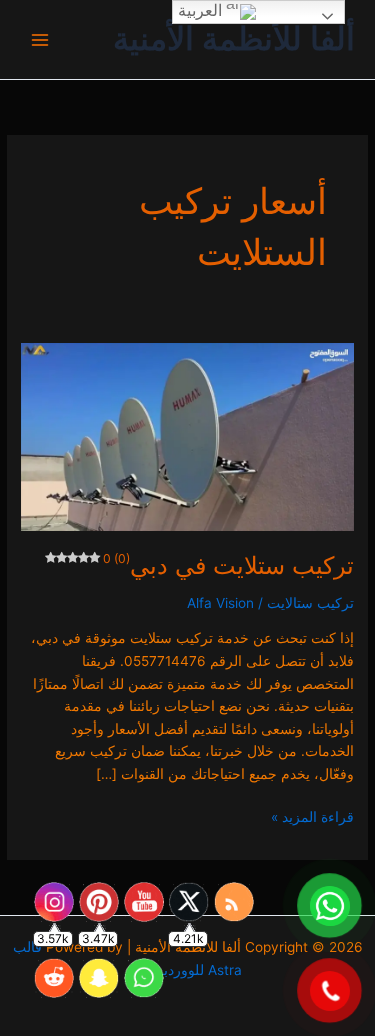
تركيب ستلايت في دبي (228, 565)
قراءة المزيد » (312, 815)
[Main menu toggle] (40, 39)
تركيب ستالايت (310, 603)
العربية (202, 10)
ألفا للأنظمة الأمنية (234, 38)
